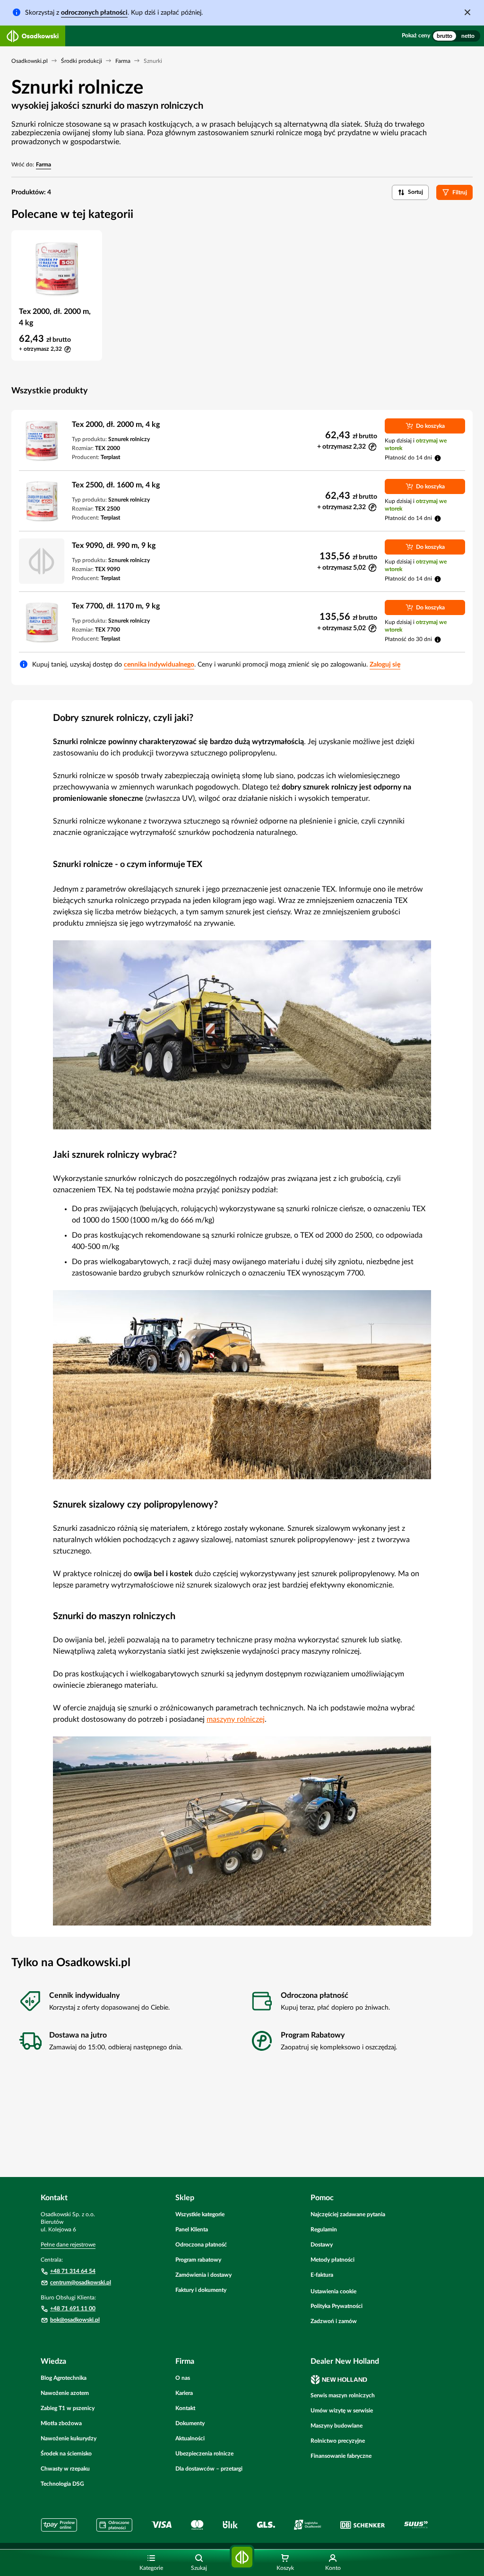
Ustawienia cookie (333, 2291)
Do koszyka (430, 426)
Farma (43, 165)
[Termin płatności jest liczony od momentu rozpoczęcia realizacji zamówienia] (438, 458)
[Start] (242, 2557)
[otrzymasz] (372, 447)
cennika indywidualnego (159, 665)
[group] (456, 36)
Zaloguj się (385, 665)
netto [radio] (468, 36)
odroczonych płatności (94, 13)
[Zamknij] (467, 12)
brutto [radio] (445, 36)
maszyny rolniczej (236, 1719)
